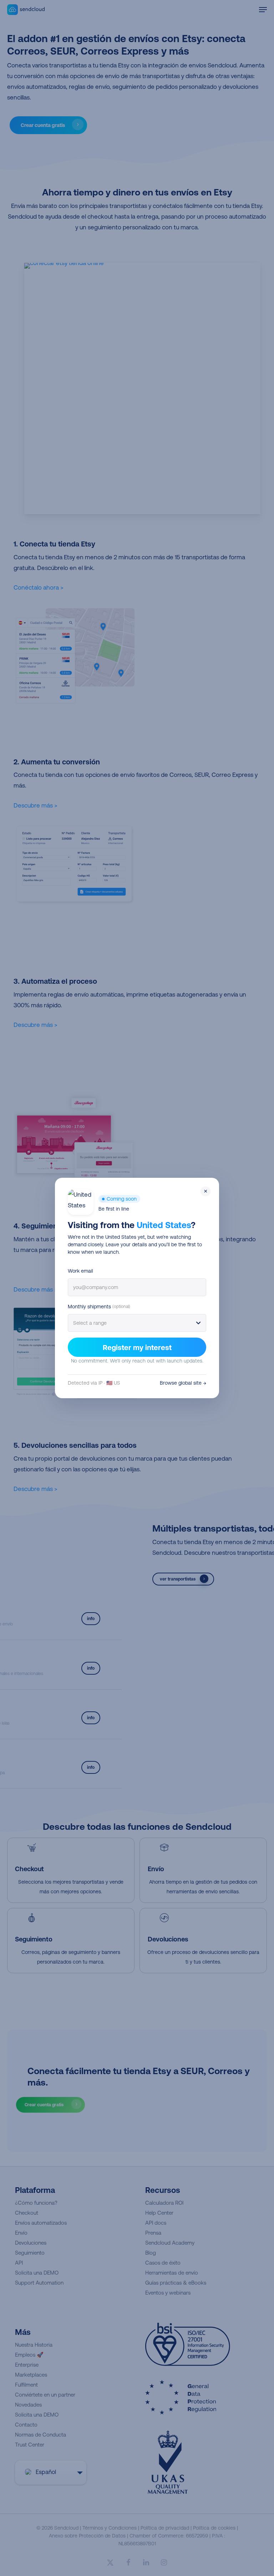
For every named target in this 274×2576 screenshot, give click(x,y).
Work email (80, 1271)
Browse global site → (183, 1383)
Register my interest (137, 1347)
